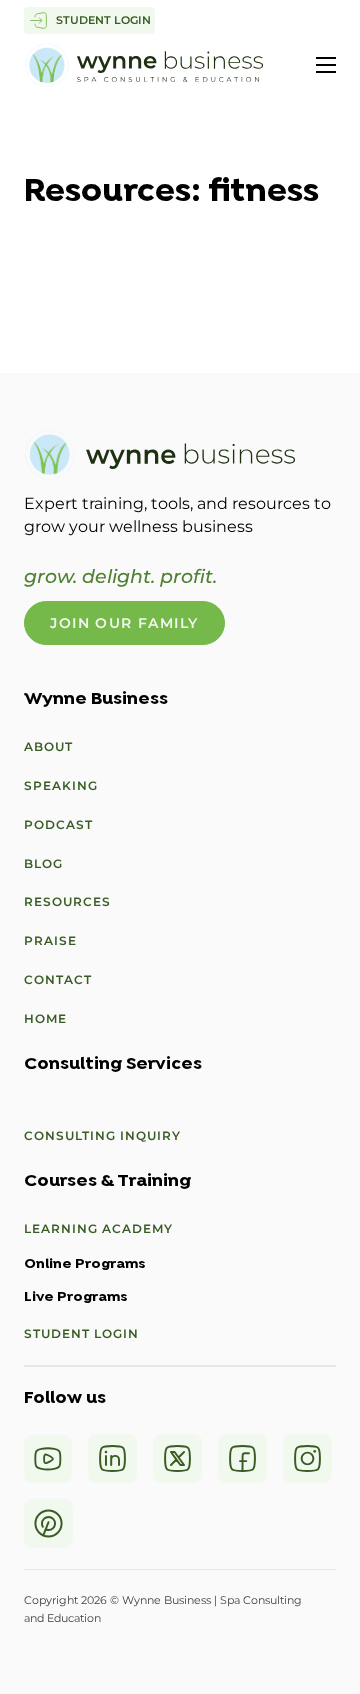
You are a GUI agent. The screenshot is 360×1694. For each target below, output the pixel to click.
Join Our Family (124, 623)
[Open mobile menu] (326, 65)
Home (45, 1018)
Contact (58, 979)
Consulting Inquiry (102, 1135)
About (48, 746)
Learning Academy (98, 1228)
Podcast (58, 824)
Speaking (61, 785)
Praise (50, 940)
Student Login (81, 1333)
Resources (67, 901)
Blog (43, 863)
